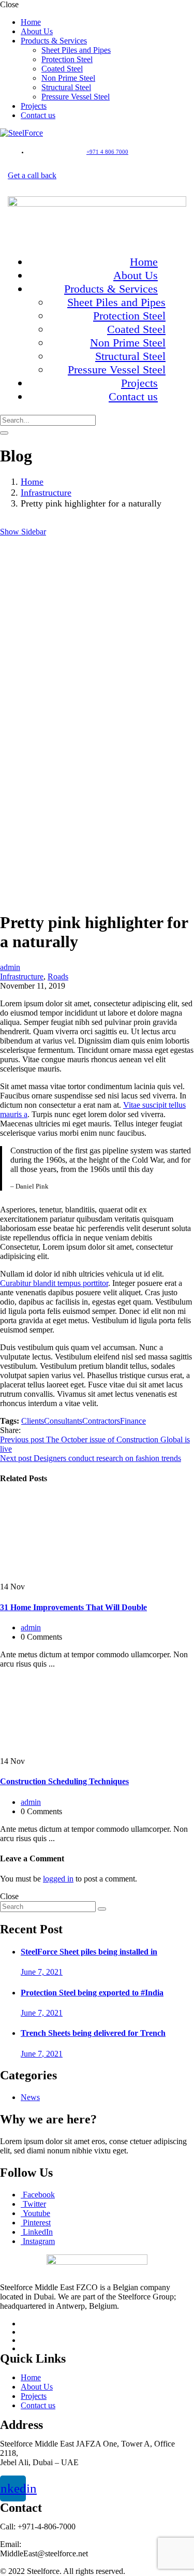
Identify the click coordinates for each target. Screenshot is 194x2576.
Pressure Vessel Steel (76, 97)
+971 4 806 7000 (107, 152)
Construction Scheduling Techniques (64, 1781)
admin (10, 967)
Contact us (38, 115)
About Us (37, 31)
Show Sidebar (23, 532)
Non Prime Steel (68, 78)
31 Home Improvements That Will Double (73, 1607)
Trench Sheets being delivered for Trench (93, 2033)
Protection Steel (67, 59)
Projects (34, 106)
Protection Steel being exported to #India (92, 1993)
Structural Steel (66, 87)
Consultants (63, 1421)
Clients (33, 1421)
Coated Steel (62, 69)
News (30, 2097)
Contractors (101, 1421)
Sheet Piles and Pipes (76, 50)
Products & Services (54, 41)
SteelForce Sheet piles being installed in (89, 1952)
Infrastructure (46, 493)
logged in (58, 1879)
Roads (58, 976)
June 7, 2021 (42, 1972)
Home (31, 22)
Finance (133, 1421)
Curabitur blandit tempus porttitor (54, 1283)
